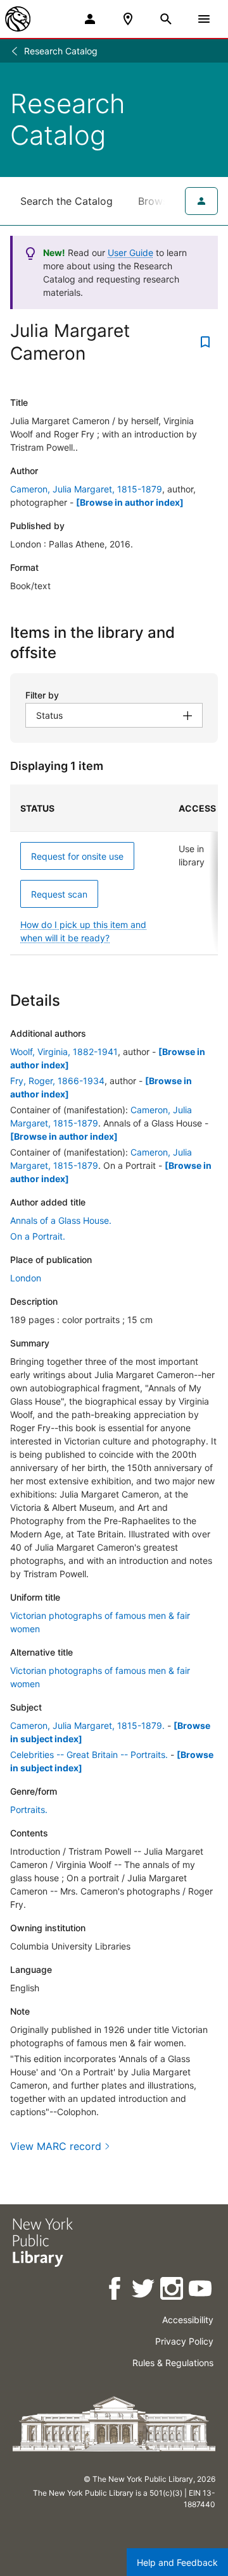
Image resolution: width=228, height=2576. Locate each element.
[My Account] (90, 19)
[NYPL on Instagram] (173, 2291)
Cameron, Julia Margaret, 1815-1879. (87, 1725)
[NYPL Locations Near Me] (128, 19)
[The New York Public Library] (18, 19)
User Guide (130, 253)
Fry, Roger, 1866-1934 (57, 1081)
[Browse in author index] (130, 502)
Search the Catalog (66, 201)
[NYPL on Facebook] (116, 2291)
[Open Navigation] (204, 19)
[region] (114, 870)
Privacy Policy (184, 2341)
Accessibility (188, 2320)
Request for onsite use (77, 856)
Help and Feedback (177, 2562)
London (26, 1278)
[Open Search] (166, 19)
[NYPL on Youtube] (201, 2291)
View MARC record (56, 2146)
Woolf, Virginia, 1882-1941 (64, 1052)
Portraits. (29, 1810)
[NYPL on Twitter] (144, 2291)
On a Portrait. (38, 1236)
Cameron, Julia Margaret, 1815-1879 (86, 489)
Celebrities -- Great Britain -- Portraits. (89, 1755)
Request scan (59, 894)
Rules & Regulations (173, 2363)
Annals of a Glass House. (61, 1220)
